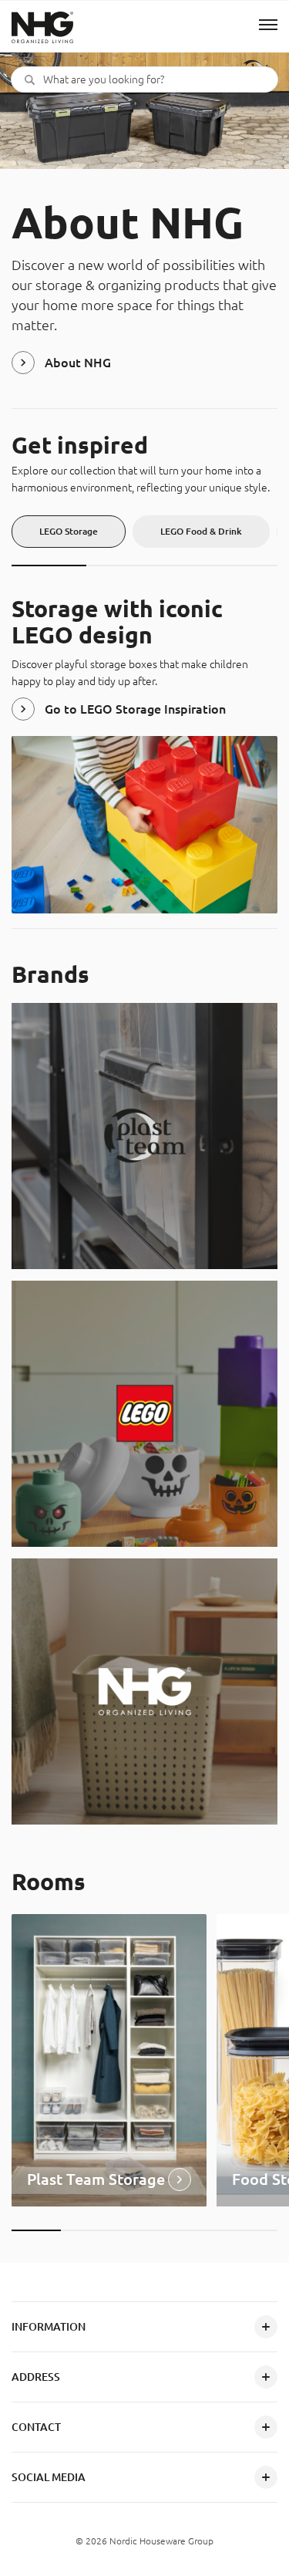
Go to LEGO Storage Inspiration (135, 709)
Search (30, 79)
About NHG (78, 363)
